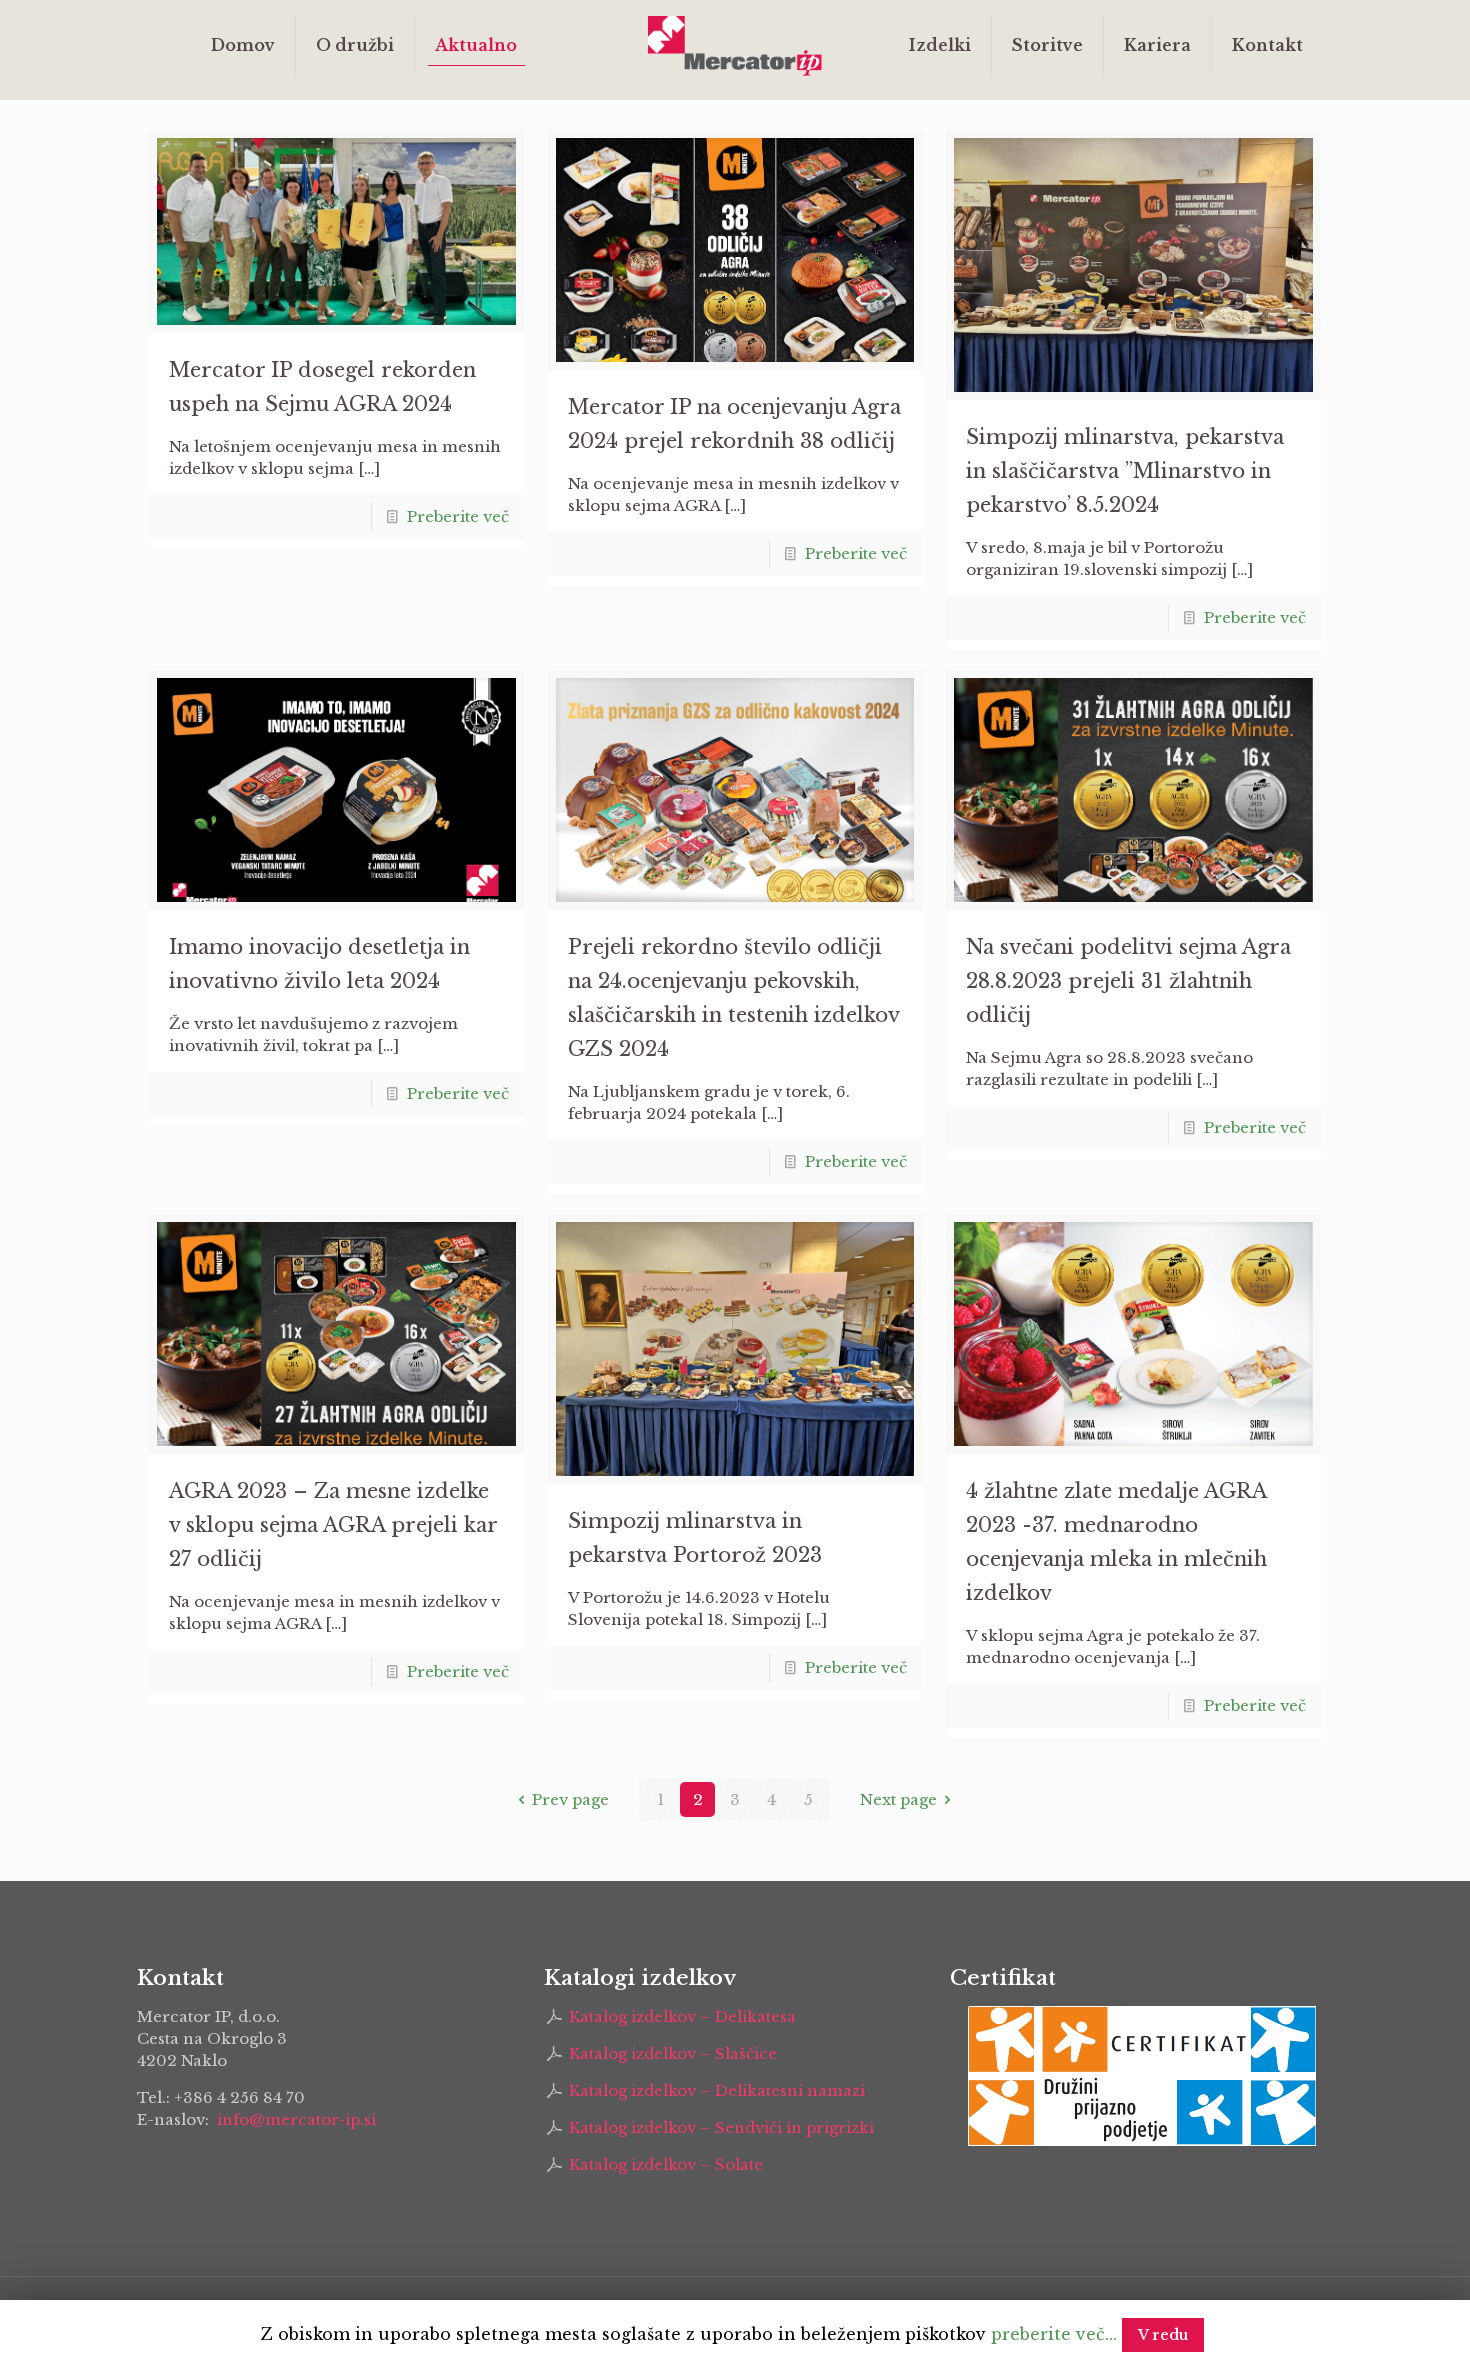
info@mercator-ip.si (296, 2119)
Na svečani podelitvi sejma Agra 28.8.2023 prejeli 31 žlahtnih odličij (1128, 981)
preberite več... (1054, 2334)
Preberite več (458, 516)
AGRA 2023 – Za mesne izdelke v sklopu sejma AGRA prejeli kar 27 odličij (333, 1525)
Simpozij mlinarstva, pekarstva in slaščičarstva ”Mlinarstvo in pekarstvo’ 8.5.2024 (1125, 471)
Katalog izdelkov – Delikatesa (682, 2016)
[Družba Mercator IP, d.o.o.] (735, 45)
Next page (898, 1799)
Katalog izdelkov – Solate (666, 2164)
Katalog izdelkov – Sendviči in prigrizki (721, 2127)
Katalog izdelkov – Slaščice (673, 2053)
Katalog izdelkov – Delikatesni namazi (717, 2090)
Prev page (570, 1799)
